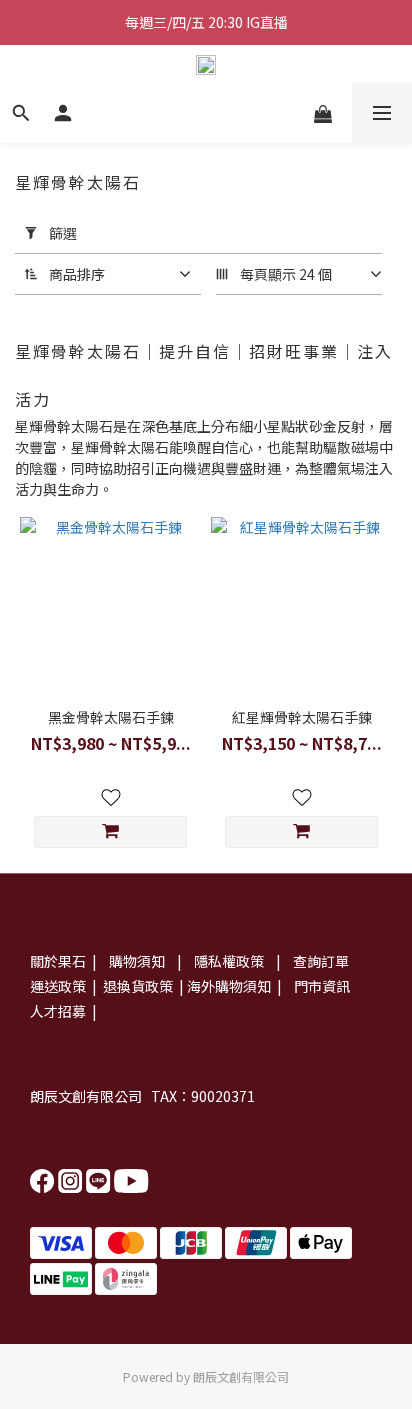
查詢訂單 (321, 961)
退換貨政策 (136, 986)
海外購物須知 (229, 986)
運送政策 (58, 986)
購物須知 (138, 961)
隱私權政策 (230, 961)
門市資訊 (322, 986)
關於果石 (58, 961)
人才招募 (58, 1011)
